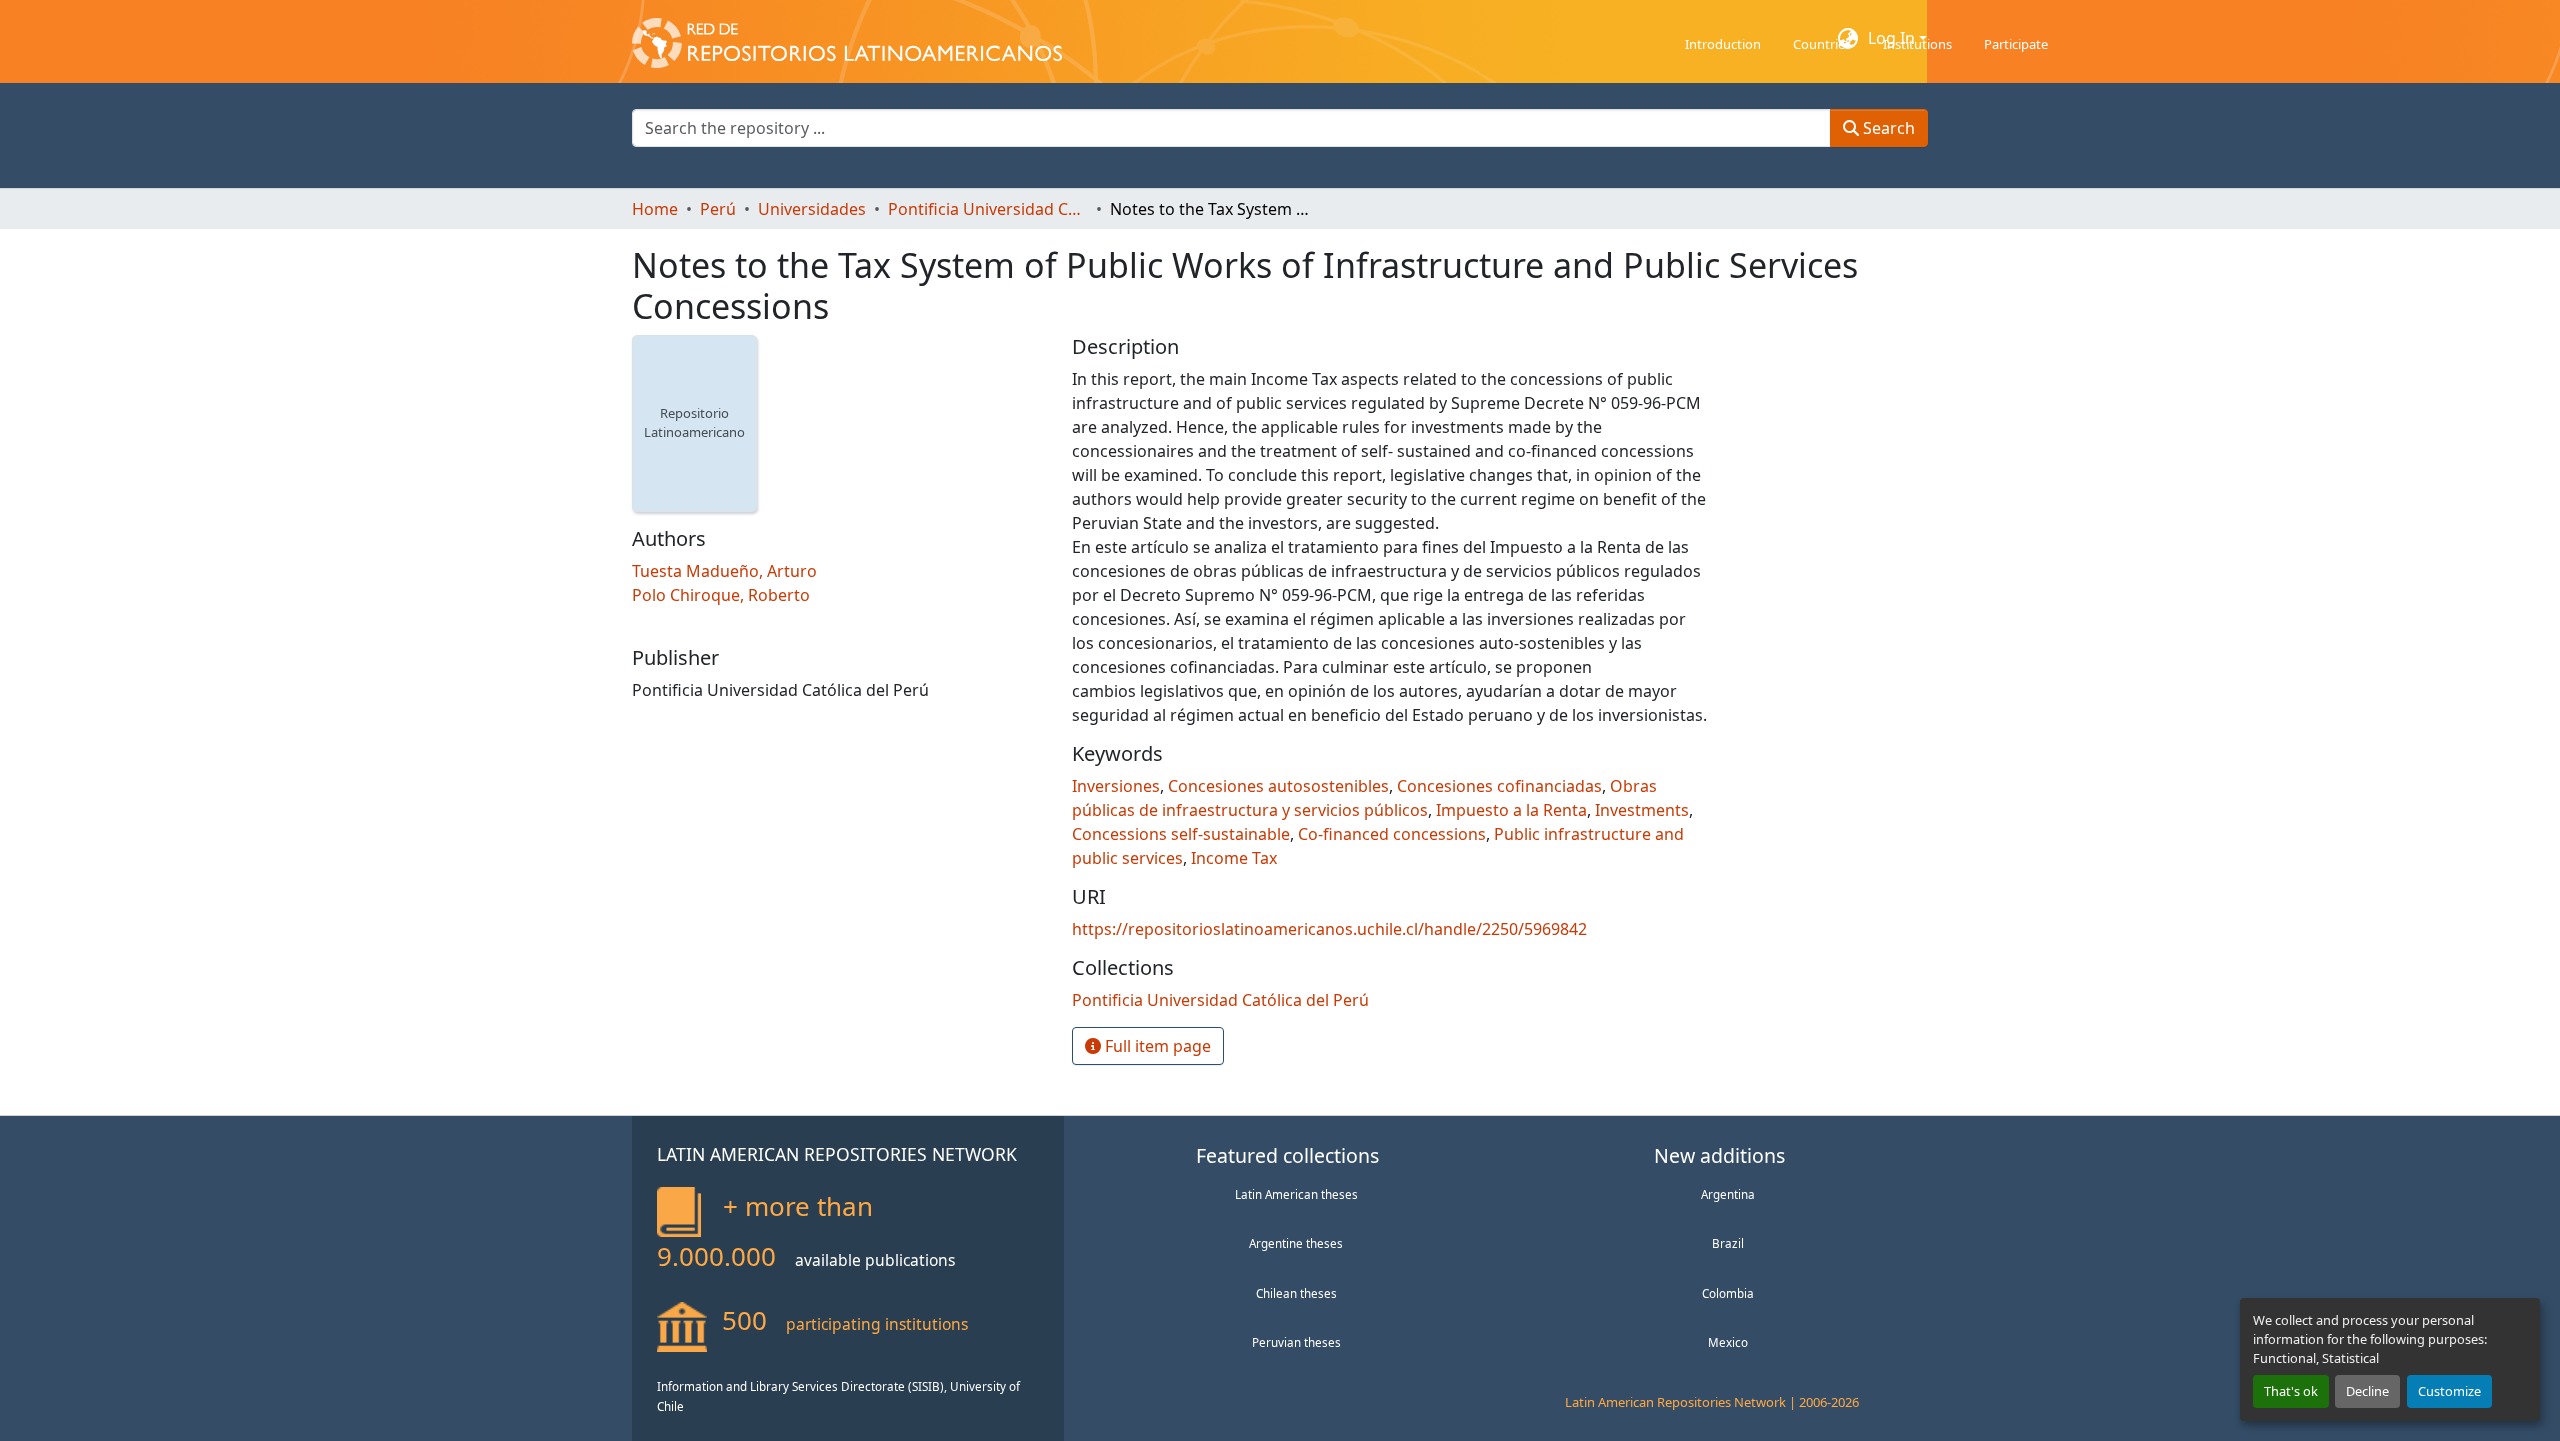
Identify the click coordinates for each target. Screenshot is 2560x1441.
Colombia (1728, 1293)
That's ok (2291, 1391)
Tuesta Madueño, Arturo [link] (724, 571)
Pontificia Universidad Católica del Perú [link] (988, 209)
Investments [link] (1642, 810)
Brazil (1728, 1243)
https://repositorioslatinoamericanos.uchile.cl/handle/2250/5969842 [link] (1329, 929)
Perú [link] (718, 209)
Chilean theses (1296, 1293)
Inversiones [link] (1116, 786)
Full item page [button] (1156, 1046)
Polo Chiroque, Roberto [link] (721, 595)
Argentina (1728, 1194)
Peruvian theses (1296, 1342)
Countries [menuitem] (1822, 44)
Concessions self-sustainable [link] (1181, 834)
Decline (2367, 1391)
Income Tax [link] (1234, 858)
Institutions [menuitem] (1917, 44)
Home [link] (655, 209)
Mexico (1728, 1342)
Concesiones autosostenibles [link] (1278, 786)
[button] (847, 38)
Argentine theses (1296, 1243)
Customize (2449, 1391)
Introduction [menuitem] (1723, 44)
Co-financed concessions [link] (1392, 834)
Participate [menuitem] (2016, 44)
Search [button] (1887, 128)
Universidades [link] (812, 209)
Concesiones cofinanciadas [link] (1499, 786)
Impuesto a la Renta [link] (1511, 810)
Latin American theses (1296, 1194)
